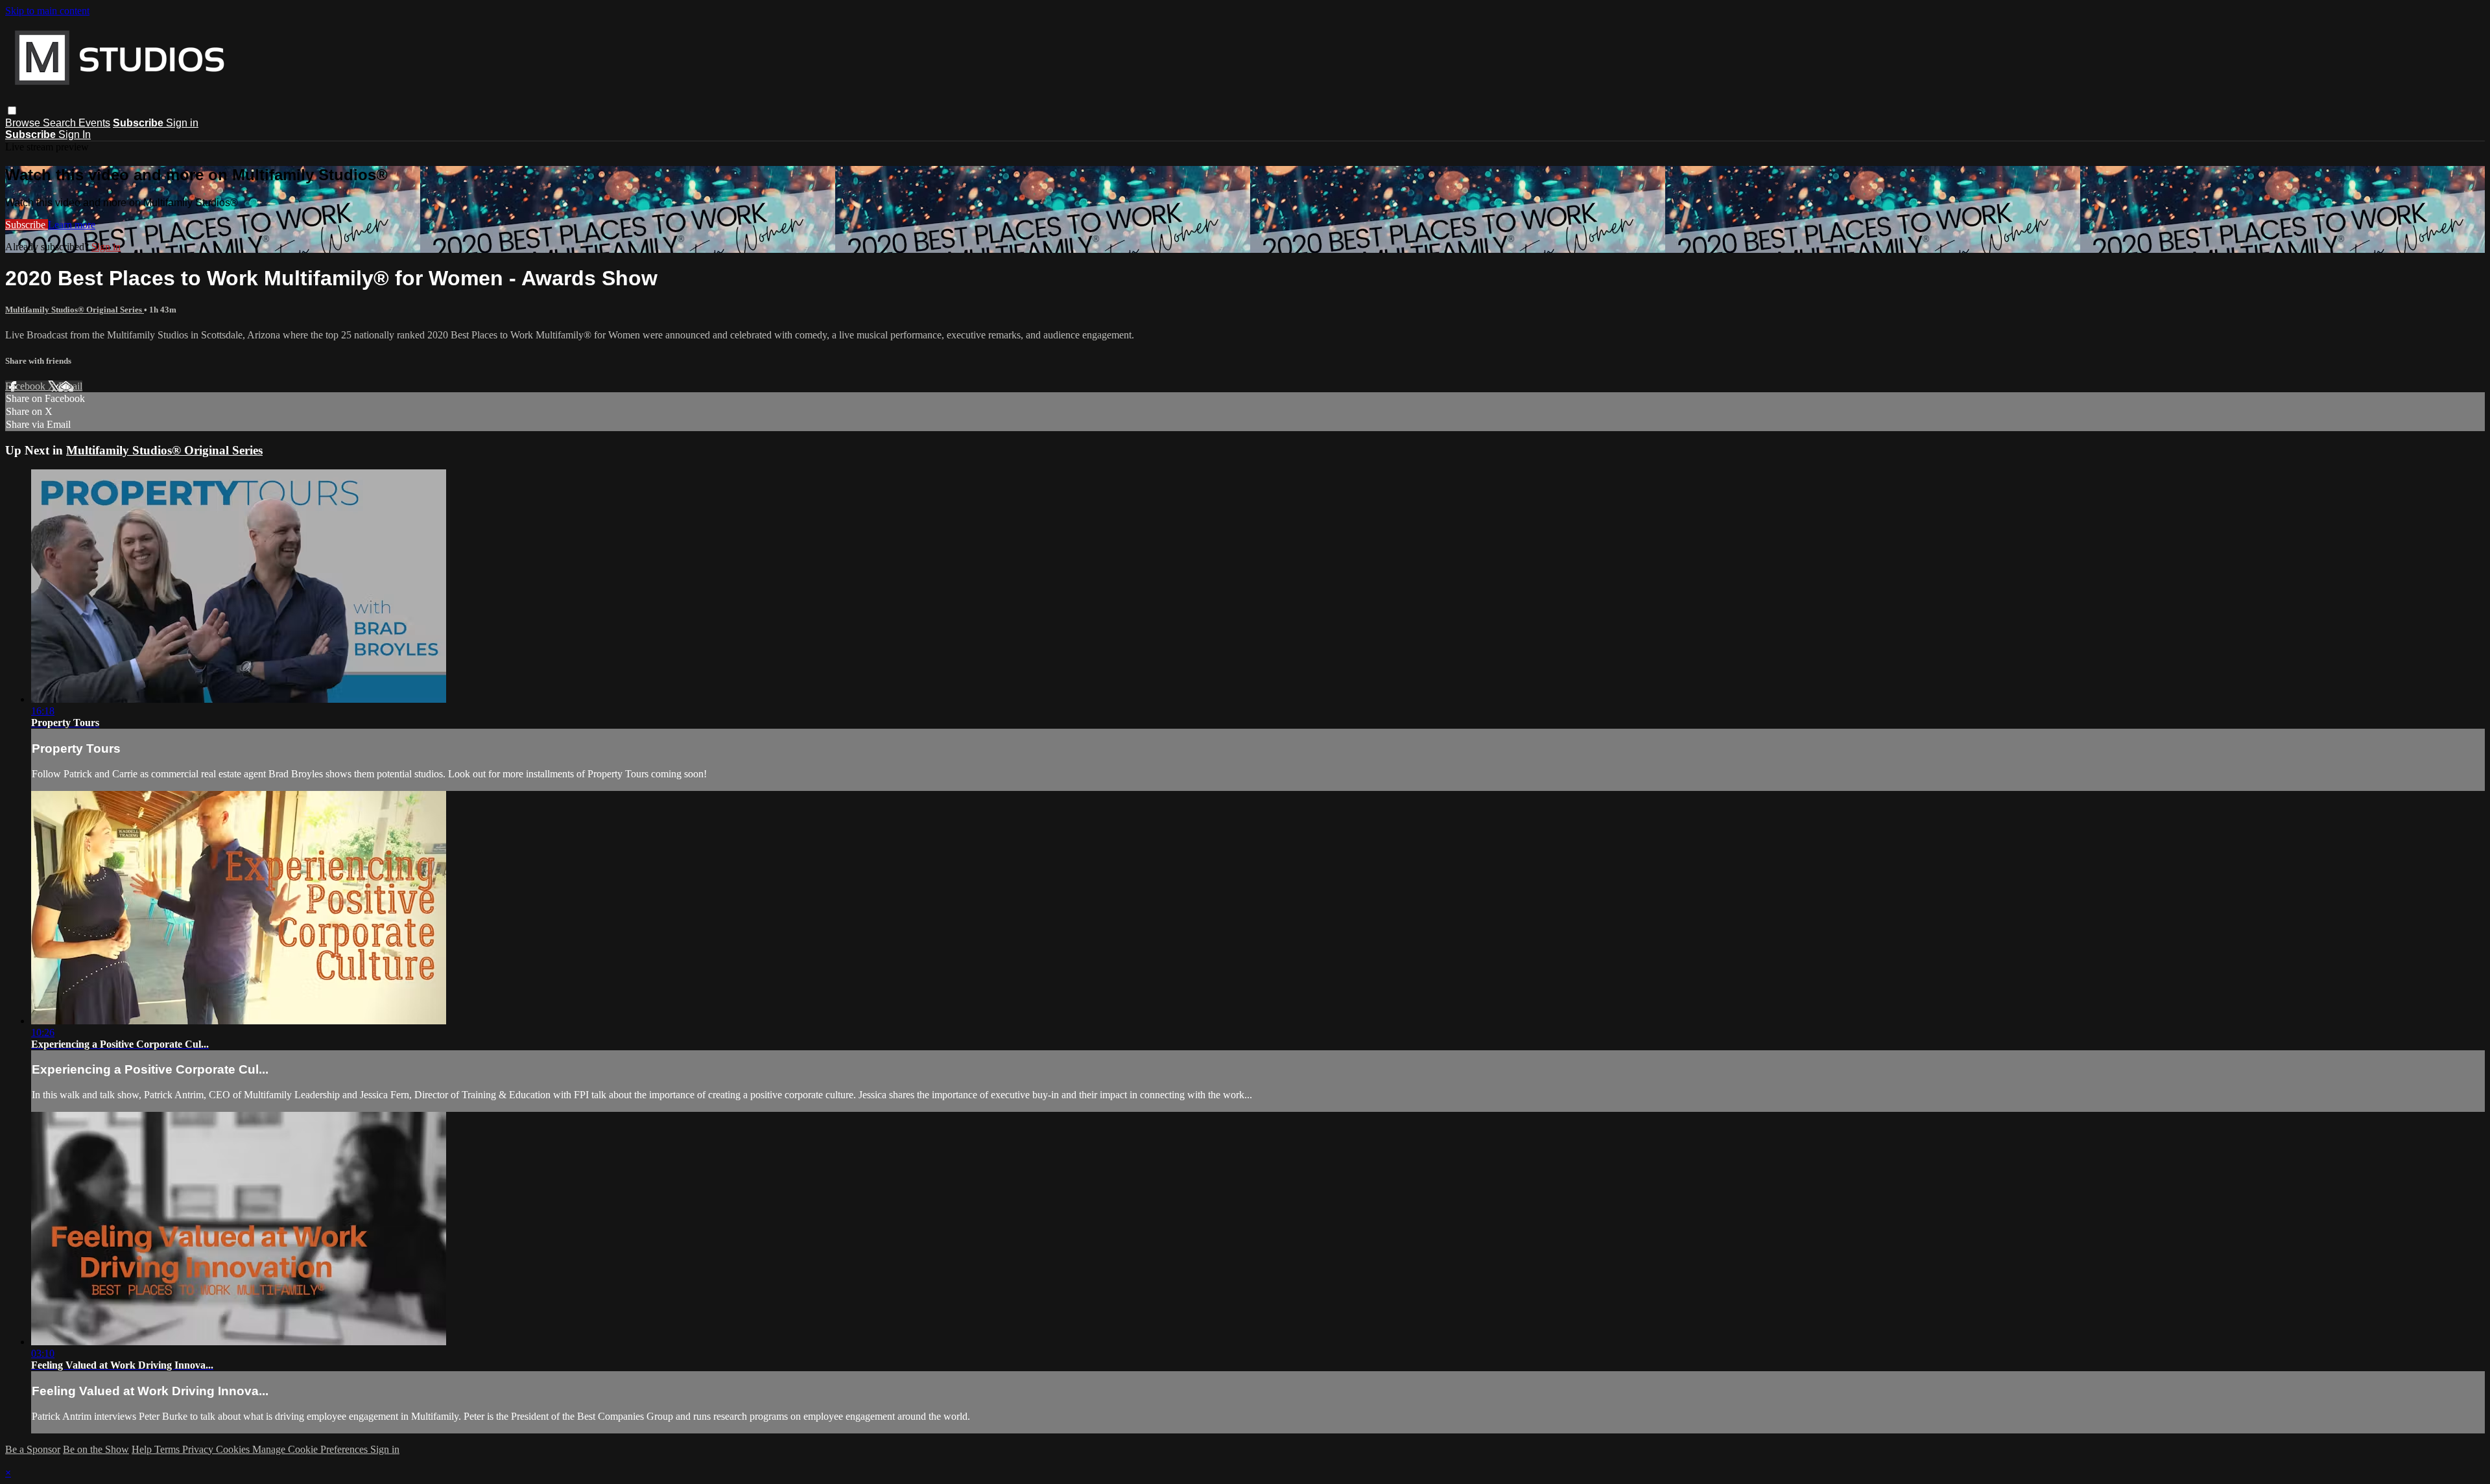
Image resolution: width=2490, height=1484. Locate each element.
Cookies (234, 1449)
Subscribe (27, 225)
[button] (12, 111)
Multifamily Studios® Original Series (75, 310)
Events (94, 123)
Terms (168, 1449)
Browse (24, 123)
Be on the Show (96, 1449)
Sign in (182, 123)
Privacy (199, 1449)
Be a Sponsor (33, 1449)
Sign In (75, 135)
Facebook (27, 386)
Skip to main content (47, 11)
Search (61, 123)
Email (70, 386)
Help (143, 1449)
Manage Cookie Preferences (311, 1449)
